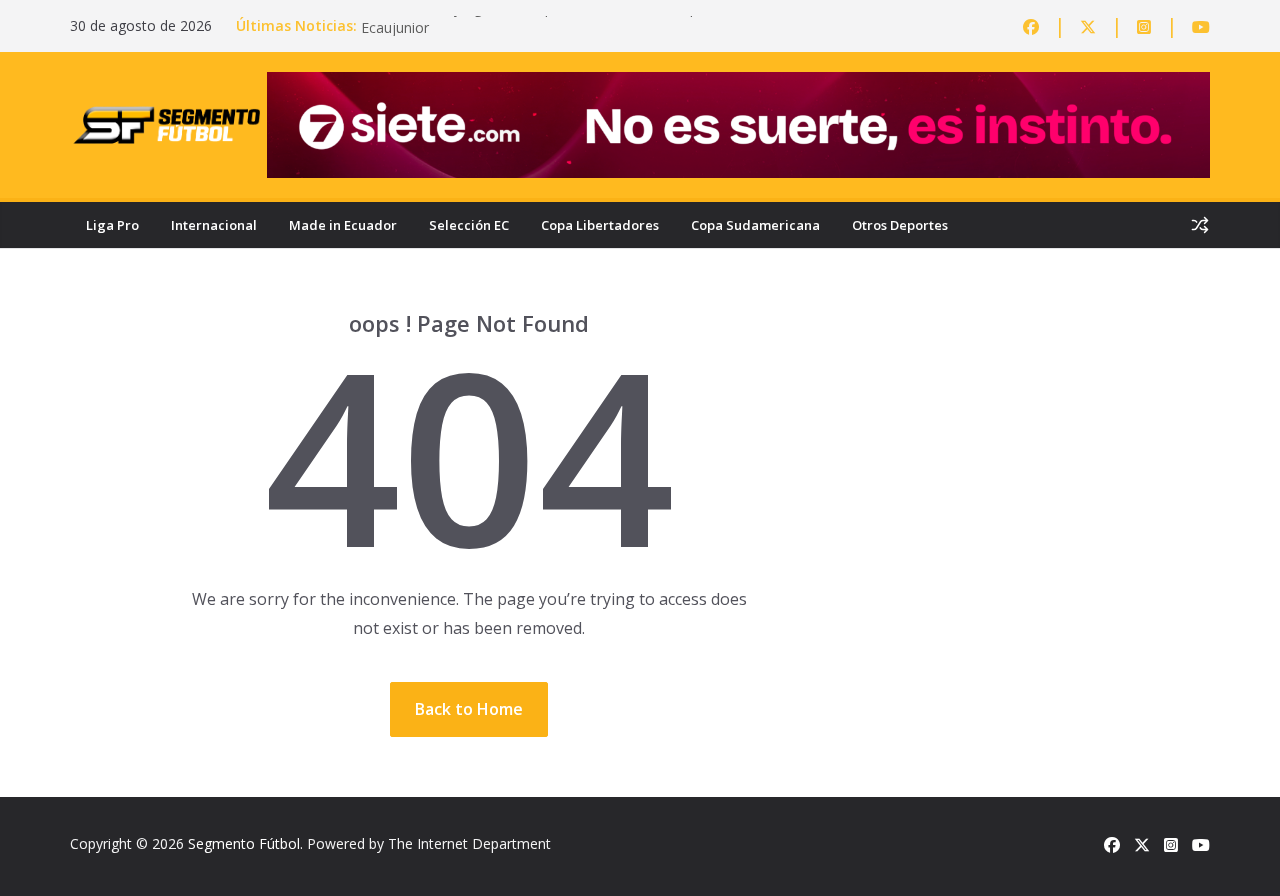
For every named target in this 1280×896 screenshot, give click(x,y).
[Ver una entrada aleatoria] (1200, 225)
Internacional (214, 225)
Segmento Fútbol (244, 843)
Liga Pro (112, 225)
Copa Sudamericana (755, 225)
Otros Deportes (900, 225)
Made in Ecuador (343, 225)
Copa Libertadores (600, 225)
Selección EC (469, 225)
